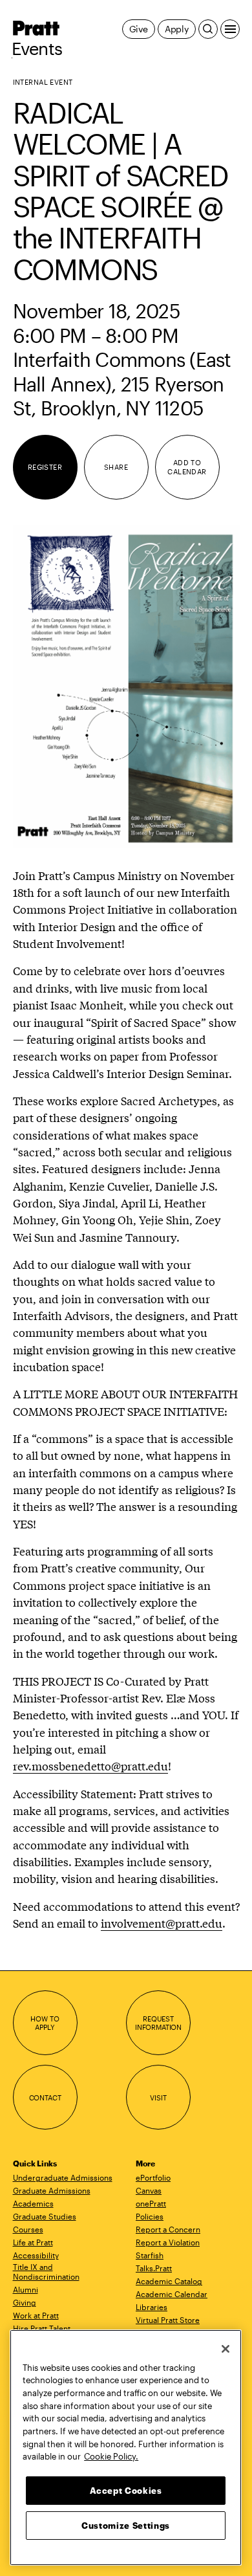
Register (45, 467)
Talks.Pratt (154, 2268)
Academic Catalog (169, 2281)
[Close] (226, 2349)
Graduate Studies (45, 2216)
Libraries (152, 2307)
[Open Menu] (230, 29)
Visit (158, 2097)
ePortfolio (153, 2177)
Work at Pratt (36, 2315)
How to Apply (45, 2023)
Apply (177, 29)
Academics (33, 2203)
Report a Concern (168, 2229)
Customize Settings (126, 2526)
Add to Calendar (187, 467)
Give (139, 29)
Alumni (26, 2289)
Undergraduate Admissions (63, 2177)
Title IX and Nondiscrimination (46, 2272)
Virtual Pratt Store (168, 2320)
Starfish (150, 2255)
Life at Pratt (33, 2242)
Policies (150, 2216)
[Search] (208, 29)
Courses (28, 2229)
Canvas (149, 2190)
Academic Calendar (172, 2294)
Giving (25, 2302)
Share (116, 467)
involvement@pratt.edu (162, 1923)
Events (37, 49)
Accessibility (36, 2255)
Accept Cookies (126, 2491)
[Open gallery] (126, 687)
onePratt (151, 2203)
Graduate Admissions (52, 2190)
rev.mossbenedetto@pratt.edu (90, 1766)
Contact (45, 2097)
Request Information (158, 2023)
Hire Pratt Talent (42, 2328)
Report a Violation (168, 2242)
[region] (126, 2448)
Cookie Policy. (111, 2456)
